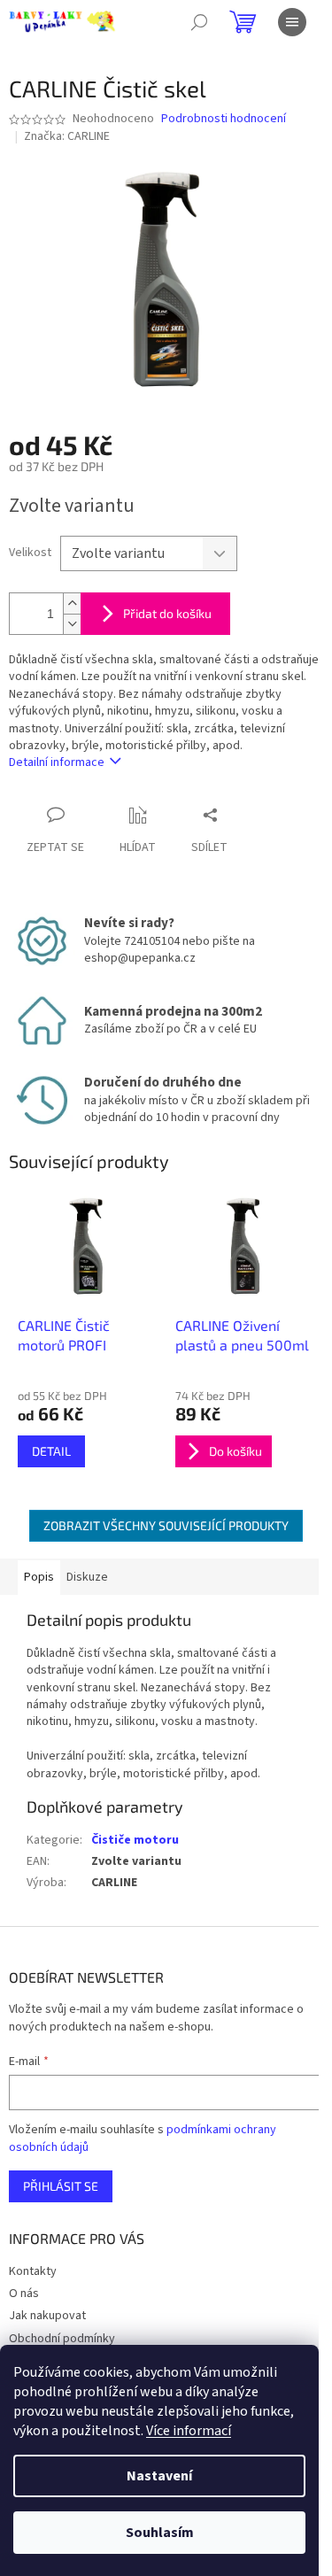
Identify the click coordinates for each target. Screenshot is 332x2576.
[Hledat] (199, 22)
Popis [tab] (39, 1577)
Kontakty (33, 2271)
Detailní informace (57, 762)
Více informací (189, 2431)
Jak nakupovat (47, 2316)
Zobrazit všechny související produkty (166, 1525)
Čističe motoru (135, 1840)
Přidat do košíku (167, 613)
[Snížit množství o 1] (72, 624)
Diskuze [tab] (87, 1577)
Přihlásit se (61, 2186)
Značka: (67, 136)
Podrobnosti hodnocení (224, 119)
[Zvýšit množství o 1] (72, 603)
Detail (51, 1451)
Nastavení (159, 2476)
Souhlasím (160, 2533)
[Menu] (292, 22)
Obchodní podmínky (62, 2339)
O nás (24, 2294)
